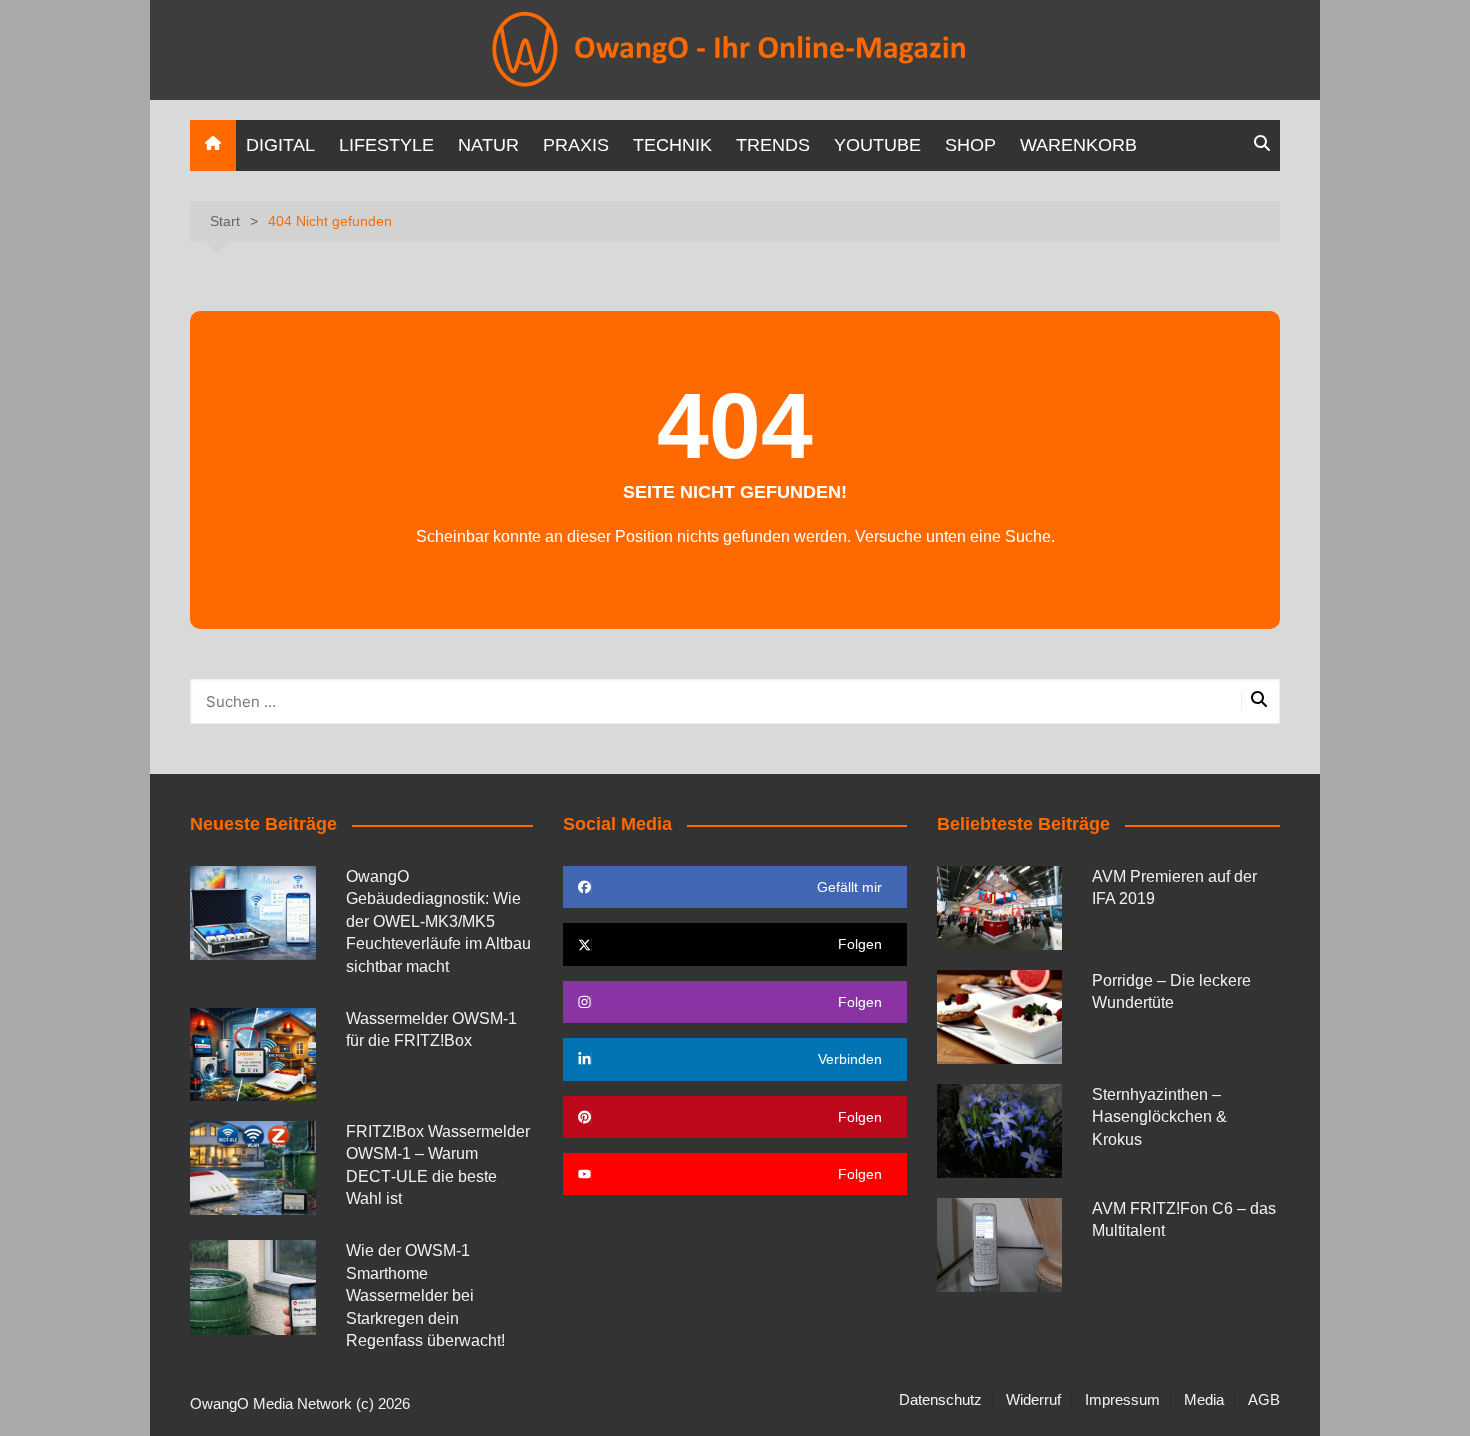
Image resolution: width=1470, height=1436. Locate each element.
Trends (773, 145)
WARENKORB (1078, 145)
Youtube (877, 145)
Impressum (1122, 1400)
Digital (280, 145)
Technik (672, 145)
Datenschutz (940, 1400)
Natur (488, 145)
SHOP (970, 145)
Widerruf (1033, 1400)
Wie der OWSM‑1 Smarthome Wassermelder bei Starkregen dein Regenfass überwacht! (425, 1295)
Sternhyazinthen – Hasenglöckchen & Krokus (1159, 1117)
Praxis (576, 145)
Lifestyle (386, 145)
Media (1204, 1400)
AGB (1264, 1400)
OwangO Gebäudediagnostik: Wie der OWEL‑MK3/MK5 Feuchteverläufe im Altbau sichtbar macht (438, 921)
